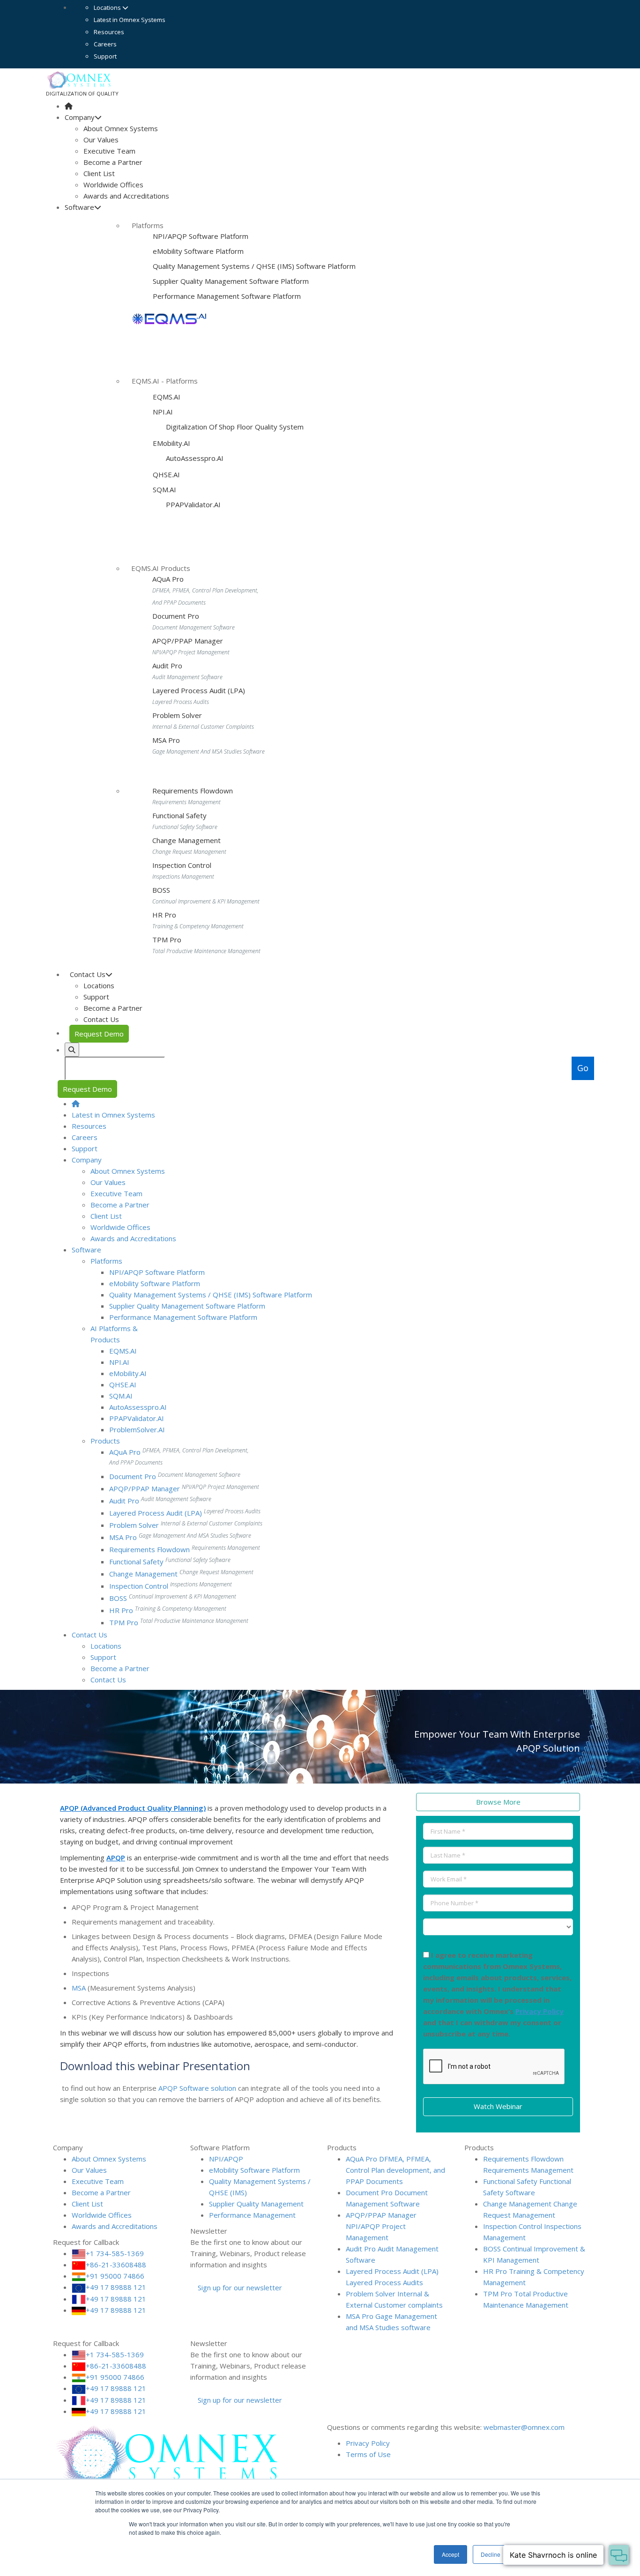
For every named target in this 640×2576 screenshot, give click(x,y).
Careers (105, 44)
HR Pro (164, 915)
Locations (108, 7)
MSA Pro (166, 740)
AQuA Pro (168, 579)
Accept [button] (450, 2554)
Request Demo (99, 1034)
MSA (79, 1988)
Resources (109, 32)
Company (80, 117)
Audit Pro (167, 666)
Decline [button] (491, 2554)
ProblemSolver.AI (137, 1429)
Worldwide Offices (113, 185)
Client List (99, 173)
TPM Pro (167, 940)
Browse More (498, 1802)
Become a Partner (113, 162)
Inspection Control (182, 865)
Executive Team (109, 151)
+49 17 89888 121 (116, 2287)
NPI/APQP (226, 2159)
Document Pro (176, 616)
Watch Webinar (498, 2106)
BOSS (161, 890)
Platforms (106, 1261)
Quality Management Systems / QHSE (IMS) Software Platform (254, 266)
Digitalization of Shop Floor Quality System (234, 427)
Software (79, 207)
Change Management (186, 840)
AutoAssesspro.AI (194, 458)
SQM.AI (164, 489)
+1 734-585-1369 (115, 2253)
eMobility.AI (171, 443)
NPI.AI (163, 412)
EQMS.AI (167, 397)
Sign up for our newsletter (239, 2287)
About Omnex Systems (121, 128)
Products (105, 1441)
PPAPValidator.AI (192, 504)
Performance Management (252, 2215)
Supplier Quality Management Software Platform (231, 281)
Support (105, 56)
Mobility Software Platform (198, 251)
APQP (116, 1858)
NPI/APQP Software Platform (201, 236)
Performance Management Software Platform (227, 296)
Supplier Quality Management (256, 2204)
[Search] (72, 1050)
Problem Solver (177, 715)
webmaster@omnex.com (524, 2427)
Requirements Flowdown (193, 791)
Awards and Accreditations (126, 196)
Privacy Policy (540, 2011)
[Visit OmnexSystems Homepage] (69, 106)
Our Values (101, 140)
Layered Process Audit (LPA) (199, 690)
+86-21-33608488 (116, 2265)
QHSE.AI (166, 474)
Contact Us (101, 1019)
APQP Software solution (197, 2088)
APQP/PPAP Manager (188, 641)
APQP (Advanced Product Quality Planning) (133, 1808)
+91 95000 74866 (115, 2276)
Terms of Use (368, 2454)
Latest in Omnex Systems (130, 20)
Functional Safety (179, 815)
